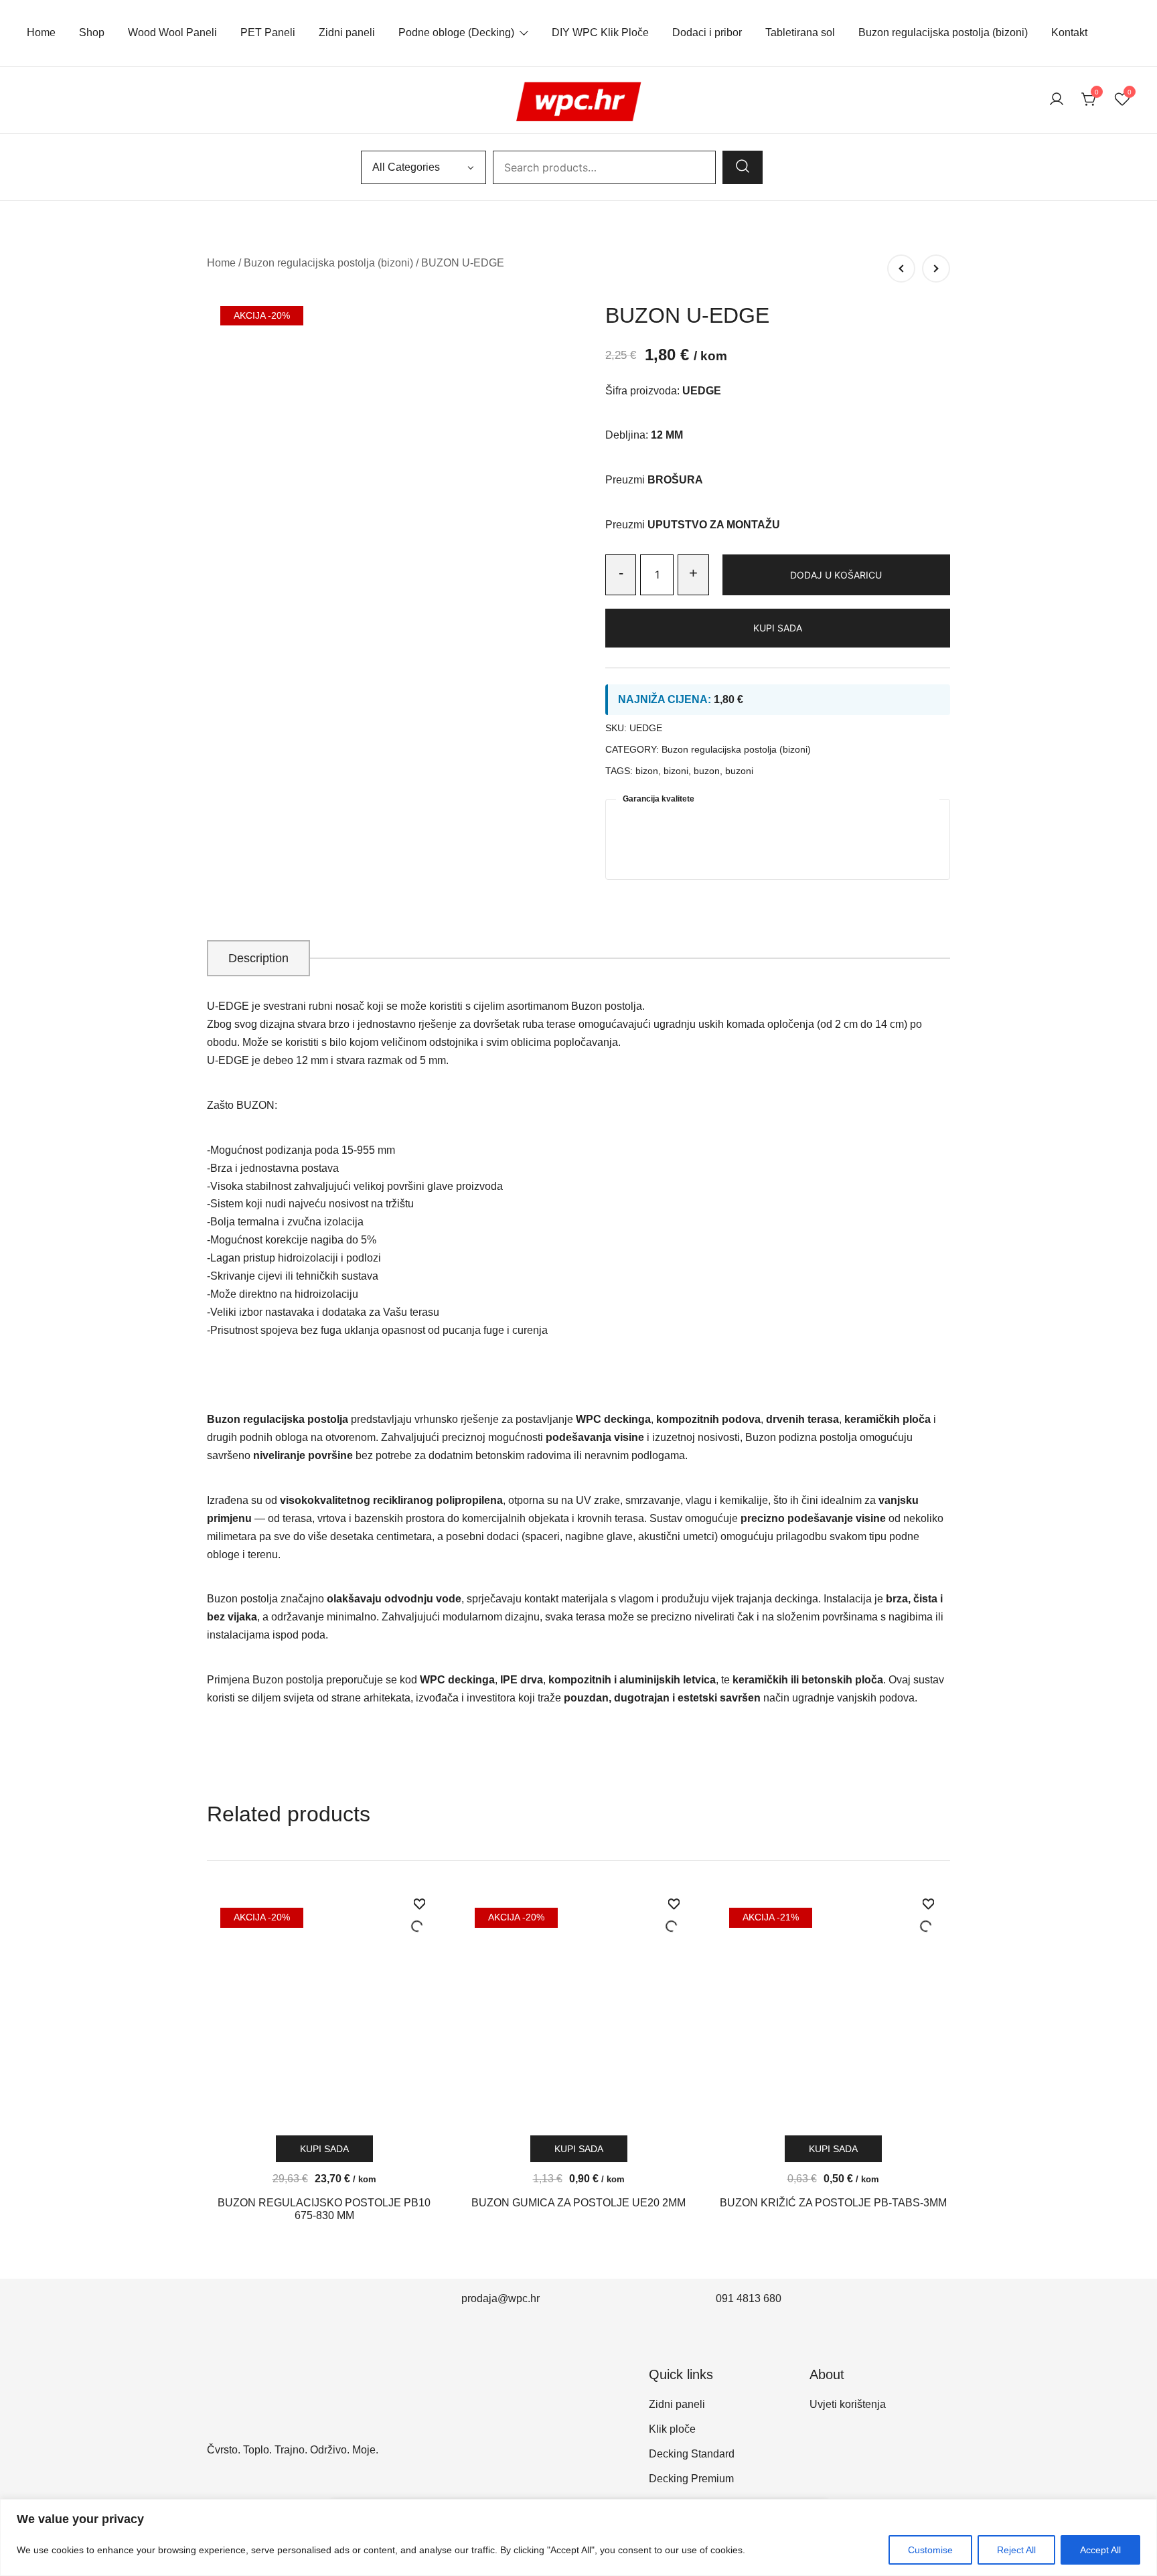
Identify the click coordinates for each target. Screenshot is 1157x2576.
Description (258, 958)
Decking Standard (692, 2454)
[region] (578, 2537)
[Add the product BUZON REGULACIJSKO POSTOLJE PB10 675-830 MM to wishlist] (419, 1916)
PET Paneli (268, 32)
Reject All (1016, 2550)
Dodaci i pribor (707, 32)
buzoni (739, 771)
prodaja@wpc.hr (500, 2298)
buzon (707, 771)
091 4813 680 (749, 2298)
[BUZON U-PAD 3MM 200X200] (901, 269)
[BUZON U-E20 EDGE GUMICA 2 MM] (936, 269)
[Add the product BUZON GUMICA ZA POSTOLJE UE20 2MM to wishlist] (674, 1916)
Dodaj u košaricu (836, 575)
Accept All (1100, 2550)
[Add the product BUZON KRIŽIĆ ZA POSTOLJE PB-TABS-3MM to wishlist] (928, 1916)
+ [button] (693, 573)
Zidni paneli (347, 32)
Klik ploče (672, 2429)
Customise (930, 2550)
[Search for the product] (743, 167)
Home (41, 32)
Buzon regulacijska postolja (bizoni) (943, 32)
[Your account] (1057, 100)
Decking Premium (691, 2479)
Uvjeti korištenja (848, 2404)
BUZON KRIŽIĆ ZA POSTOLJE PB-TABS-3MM (833, 2203)
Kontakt (1069, 32)
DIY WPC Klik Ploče (600, 32)
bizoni (676, 771)
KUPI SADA (778, 628)
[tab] (258, 958)
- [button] (621, 573)
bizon (647, 771)
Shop (92, 32)
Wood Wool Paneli (172, 32)
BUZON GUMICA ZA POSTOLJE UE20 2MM (578, 2203)
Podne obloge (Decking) (456, 32)
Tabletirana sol (800, 32)
